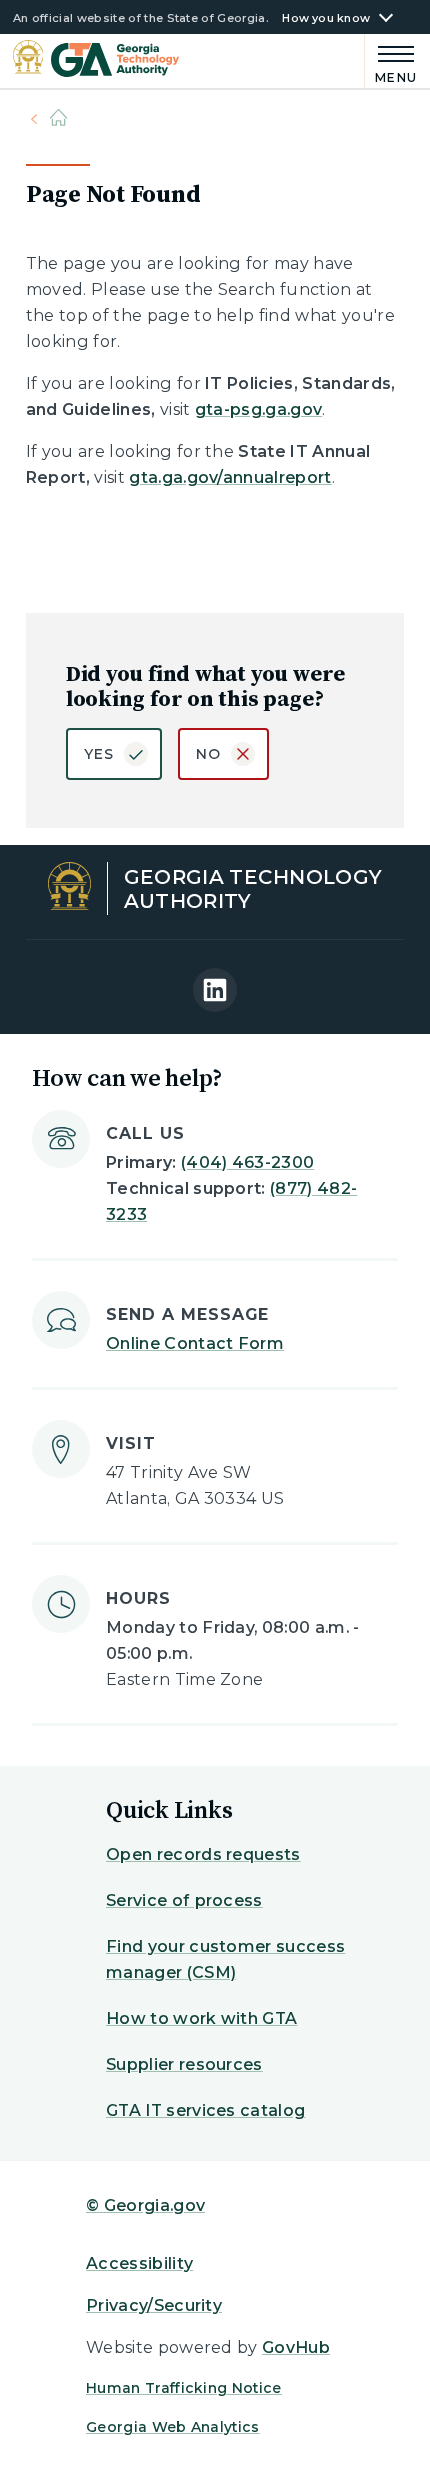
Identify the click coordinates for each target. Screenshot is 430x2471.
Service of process (184, 1900)
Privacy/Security (154, 2305)
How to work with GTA (201, 2018)
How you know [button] (326, 18)
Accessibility (139, 2263)
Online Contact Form (195, 1343)
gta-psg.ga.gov (258, 409)
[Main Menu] (391, 61)
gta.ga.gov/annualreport (230, 477)
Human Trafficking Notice (184, 2388)
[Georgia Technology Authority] (96, 60)
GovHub (296, 2347)
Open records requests (203, 1854)
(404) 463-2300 (247, 1162)
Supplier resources (184, 2064)
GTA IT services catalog (205, 2110)
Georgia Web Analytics (173, 2427)
